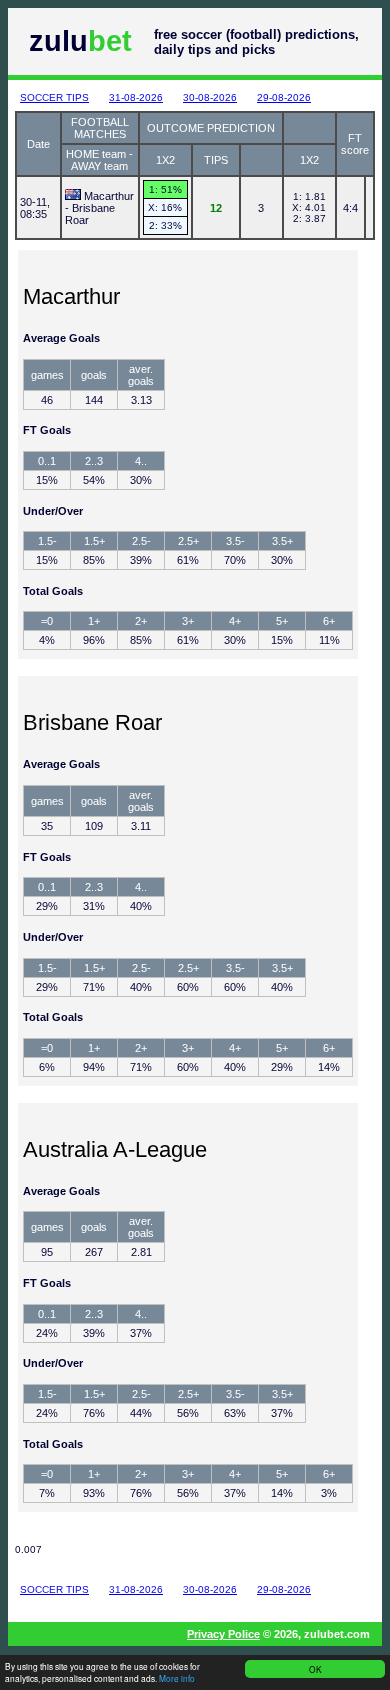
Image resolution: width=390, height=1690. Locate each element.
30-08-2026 (210, 97)
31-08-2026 (136, 97)
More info (177, 1678)
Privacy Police (223, 1634)
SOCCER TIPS (54, 97)
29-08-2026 (284, 97)
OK (315, 1669)
